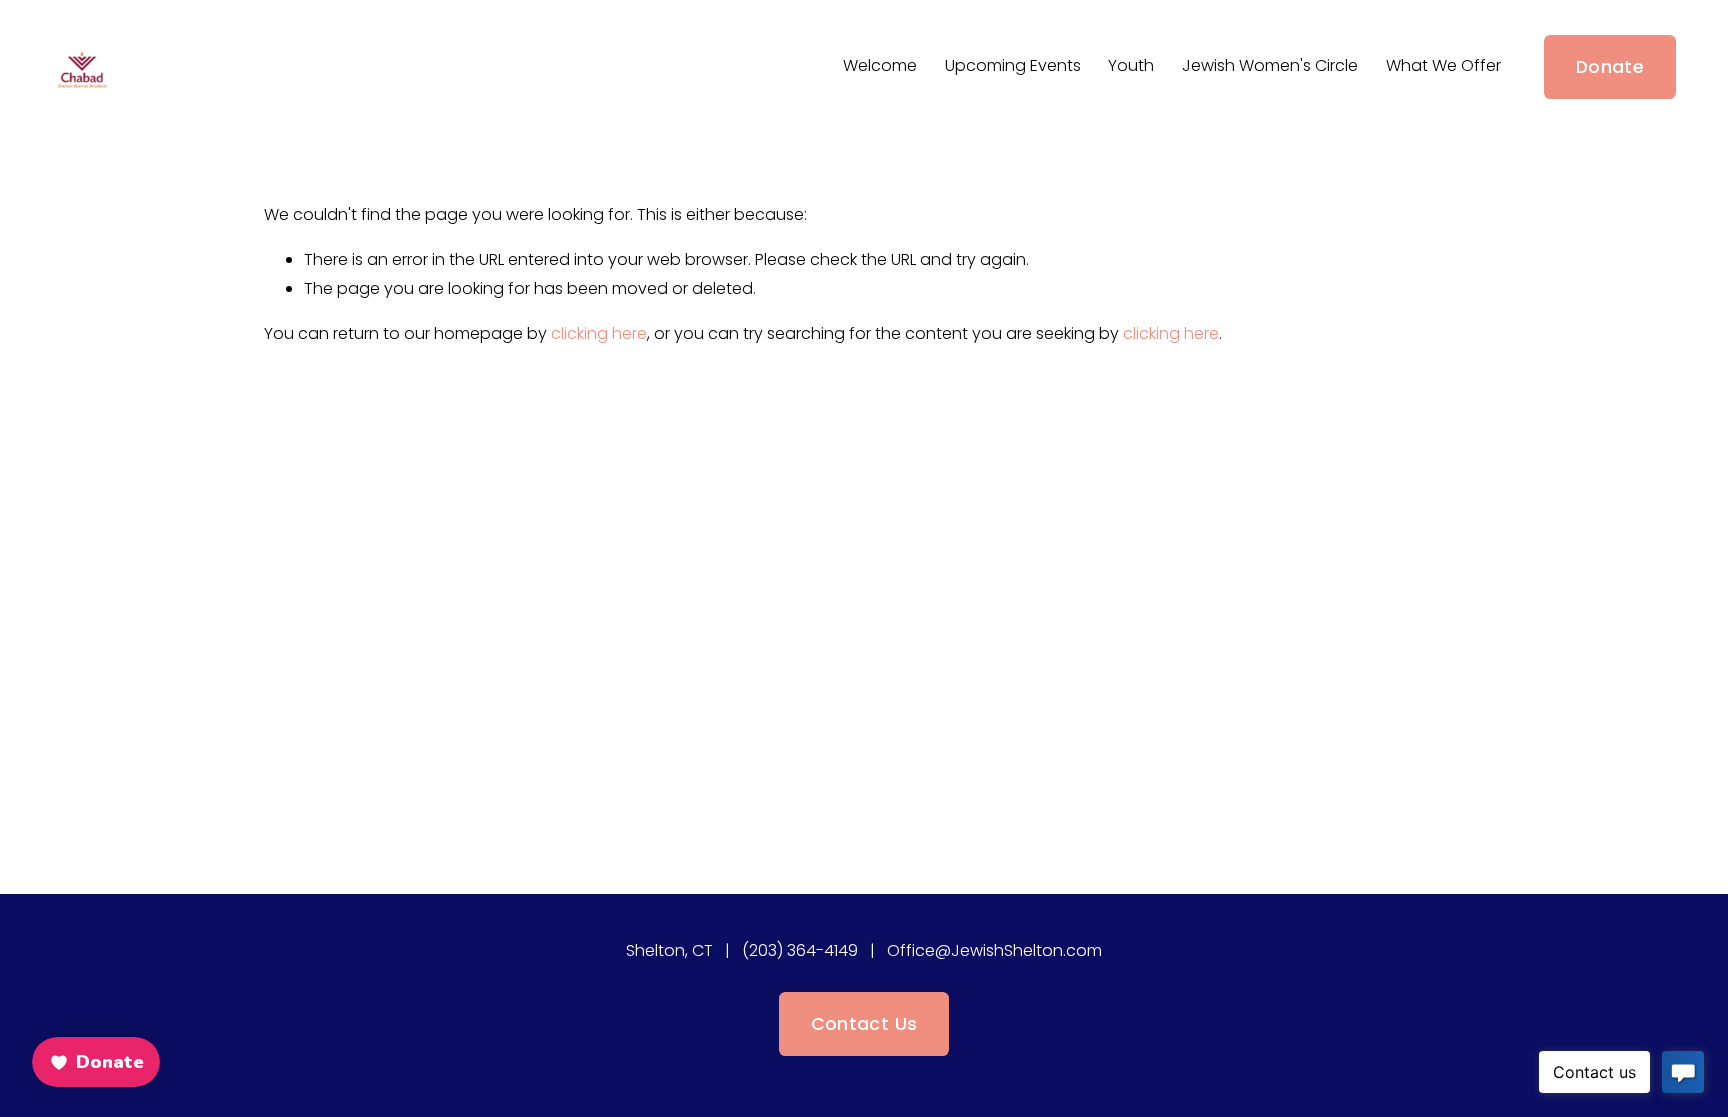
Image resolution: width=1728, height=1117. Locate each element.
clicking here (599, 333)
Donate (1610, 67)
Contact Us (864, 1024)
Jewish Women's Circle (1270, 65)
